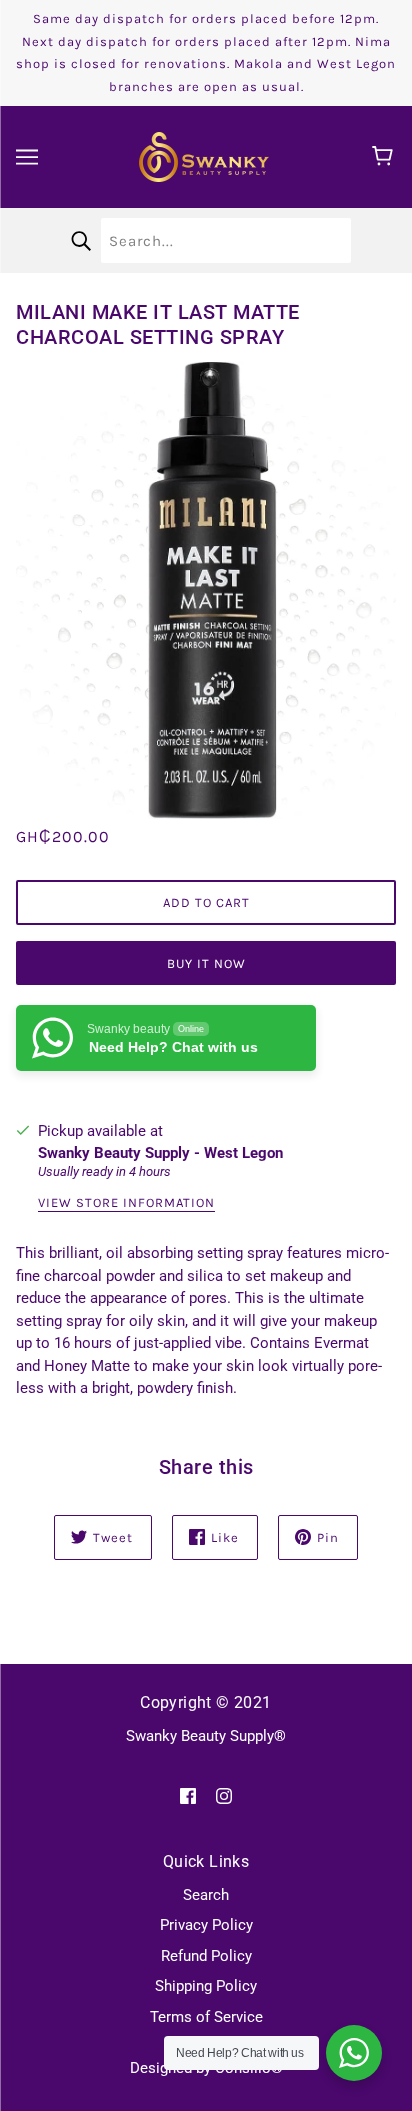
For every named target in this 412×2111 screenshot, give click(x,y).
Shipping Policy (206, 1986)
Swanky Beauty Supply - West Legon (160, 1153)
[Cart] (385, 157)
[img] (188, 1795)
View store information (126, 1203)
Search (206, 1895)
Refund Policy (206, 1956)
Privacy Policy (206, 1925)
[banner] (204, 156)
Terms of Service (206, 2017)
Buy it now (206, 963)
